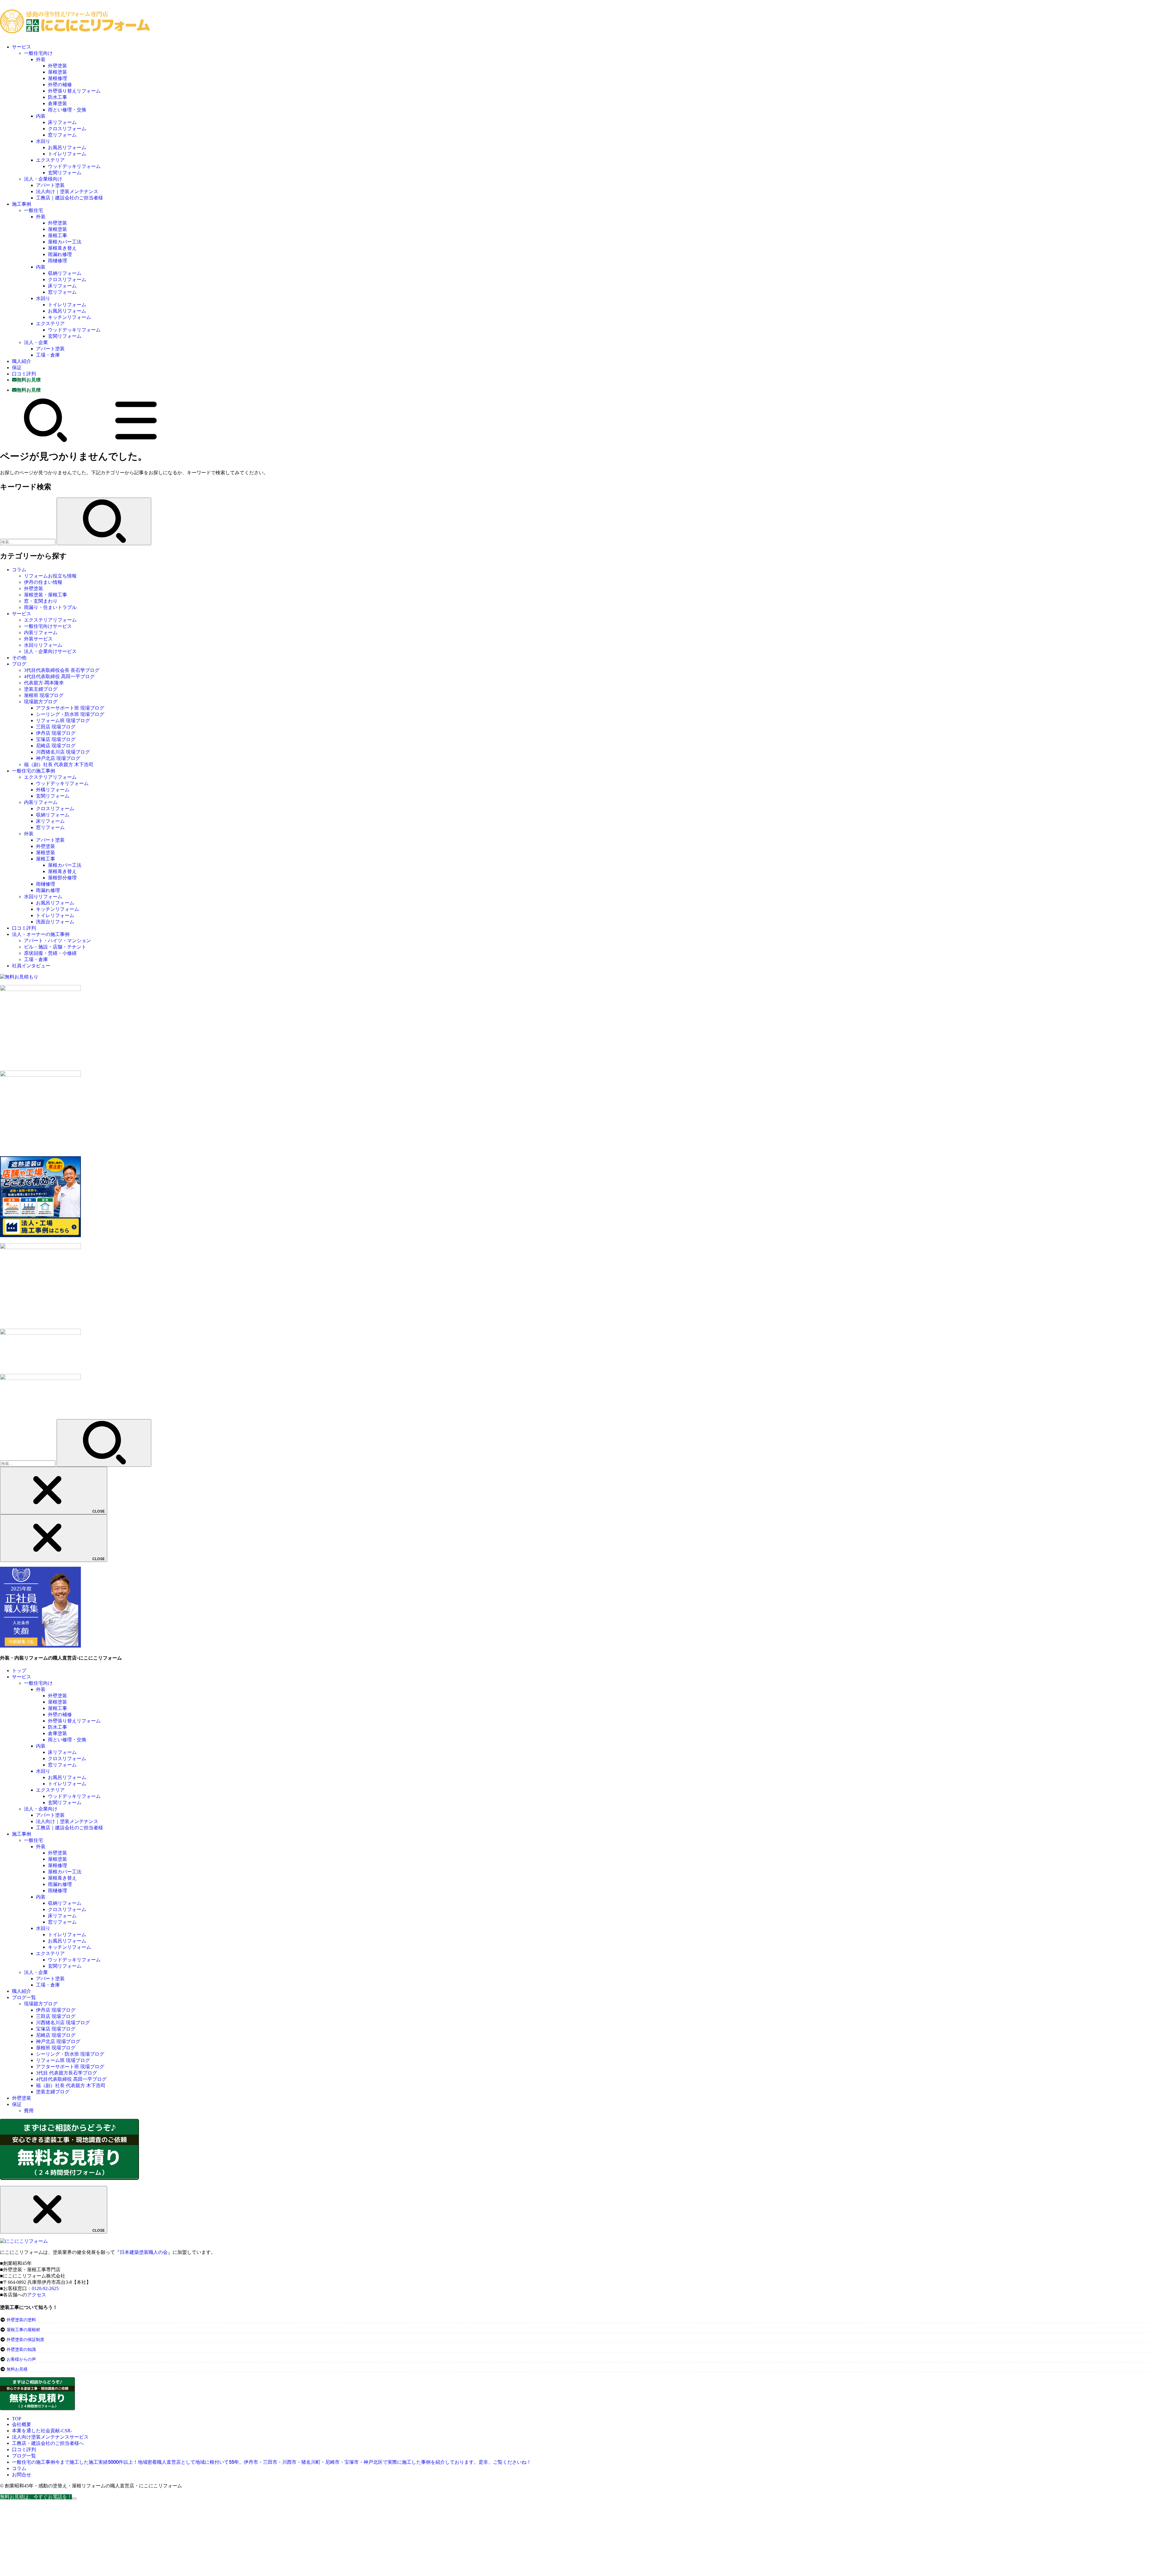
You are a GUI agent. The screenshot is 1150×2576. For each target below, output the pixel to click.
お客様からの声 (21, 2359)
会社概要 (22, 2424)
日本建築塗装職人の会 (144, 2252)
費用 (29, 2111)
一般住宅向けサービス (48, 626)
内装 (41, 116)
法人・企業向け (41, 1809)
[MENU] (136, 441)
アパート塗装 (50, 185)
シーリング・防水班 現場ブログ (70, 714)
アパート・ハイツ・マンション (57, 941)
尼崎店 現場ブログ (56, 746)
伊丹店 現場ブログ (56, 733)
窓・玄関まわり (41, 601)
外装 (41, 59)
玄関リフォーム (65, 173)
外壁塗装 (57, 66)
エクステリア (50, 160)
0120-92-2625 (45, 2288)
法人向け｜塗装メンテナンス (67, 191)
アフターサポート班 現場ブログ (70, 708)
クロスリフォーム (67, 129)
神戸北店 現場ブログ (58, 758)
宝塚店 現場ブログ (56, 739)
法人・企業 (36, 342)
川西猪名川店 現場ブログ (63, 752)
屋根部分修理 (62, 878)
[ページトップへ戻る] (74, 2498)
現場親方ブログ (41, 702)
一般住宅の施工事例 (34, 771)
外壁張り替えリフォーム (74, 91)
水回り (43, 141)
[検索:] (28, 542)
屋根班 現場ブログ (44, 695)
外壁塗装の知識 (21, 2350)
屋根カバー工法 (65, 242)
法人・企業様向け (43, 179)
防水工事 (57, 97)
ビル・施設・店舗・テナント (55, 947)
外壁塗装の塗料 (21, 2320)
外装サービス (38, 639)
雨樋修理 (57, 261)
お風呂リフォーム (67, 147)
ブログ (19, 664)
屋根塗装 (57, 72)
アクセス (37, 2295)
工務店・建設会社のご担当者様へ (48, 2443)
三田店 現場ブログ (56, 727)
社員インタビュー (31, 966)
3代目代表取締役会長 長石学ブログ (62, 670)
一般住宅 (34, 210)
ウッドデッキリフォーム (74, 166)
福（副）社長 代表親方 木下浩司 (59, 765)
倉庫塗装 (57, 103)
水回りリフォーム (43, 645)
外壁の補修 (60, 85)
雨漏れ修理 (60, 254)
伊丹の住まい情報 (43, 582)
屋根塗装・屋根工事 (46, 595)
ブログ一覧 (24, 1997)
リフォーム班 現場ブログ (63, 720)
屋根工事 (57, 235)
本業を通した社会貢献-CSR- (42, 2431)
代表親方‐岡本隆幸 (44, 683)
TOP (17, 2419)
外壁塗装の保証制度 (25, 2340)
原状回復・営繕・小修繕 (50, 953)
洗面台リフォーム (55, 922)
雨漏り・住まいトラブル (50, 607)
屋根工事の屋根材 (23, 2330)
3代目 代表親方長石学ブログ (66, 2073)
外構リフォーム (53, 790)
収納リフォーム (65, 273)
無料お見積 (17, 2369)
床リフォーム (62, 122)
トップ (19, 1670)
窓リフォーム (62, 135)
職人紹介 (22, 361)
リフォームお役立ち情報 (50, 576)
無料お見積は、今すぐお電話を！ (36, 2497)
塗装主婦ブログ (41, 689)
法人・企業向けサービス (50, 651)
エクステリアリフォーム (50, 620)
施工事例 (22, 204)
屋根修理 (57, 78)
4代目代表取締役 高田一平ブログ (59, 676)
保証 (17, 368)
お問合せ (22, 2475)
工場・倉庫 (48, 355)
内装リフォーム (41, 632)
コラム (19, 570)
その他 (19, 658)
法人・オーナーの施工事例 (41, 934)
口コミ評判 (24, 374)
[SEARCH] (46, 441)
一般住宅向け (38, 53)
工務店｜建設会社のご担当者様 (69, 198)
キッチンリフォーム (69, 317)
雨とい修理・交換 (67, 110)
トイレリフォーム (67, 154)
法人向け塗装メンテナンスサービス (50, 2437)
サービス (22, 47)
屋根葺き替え (62, 248)
